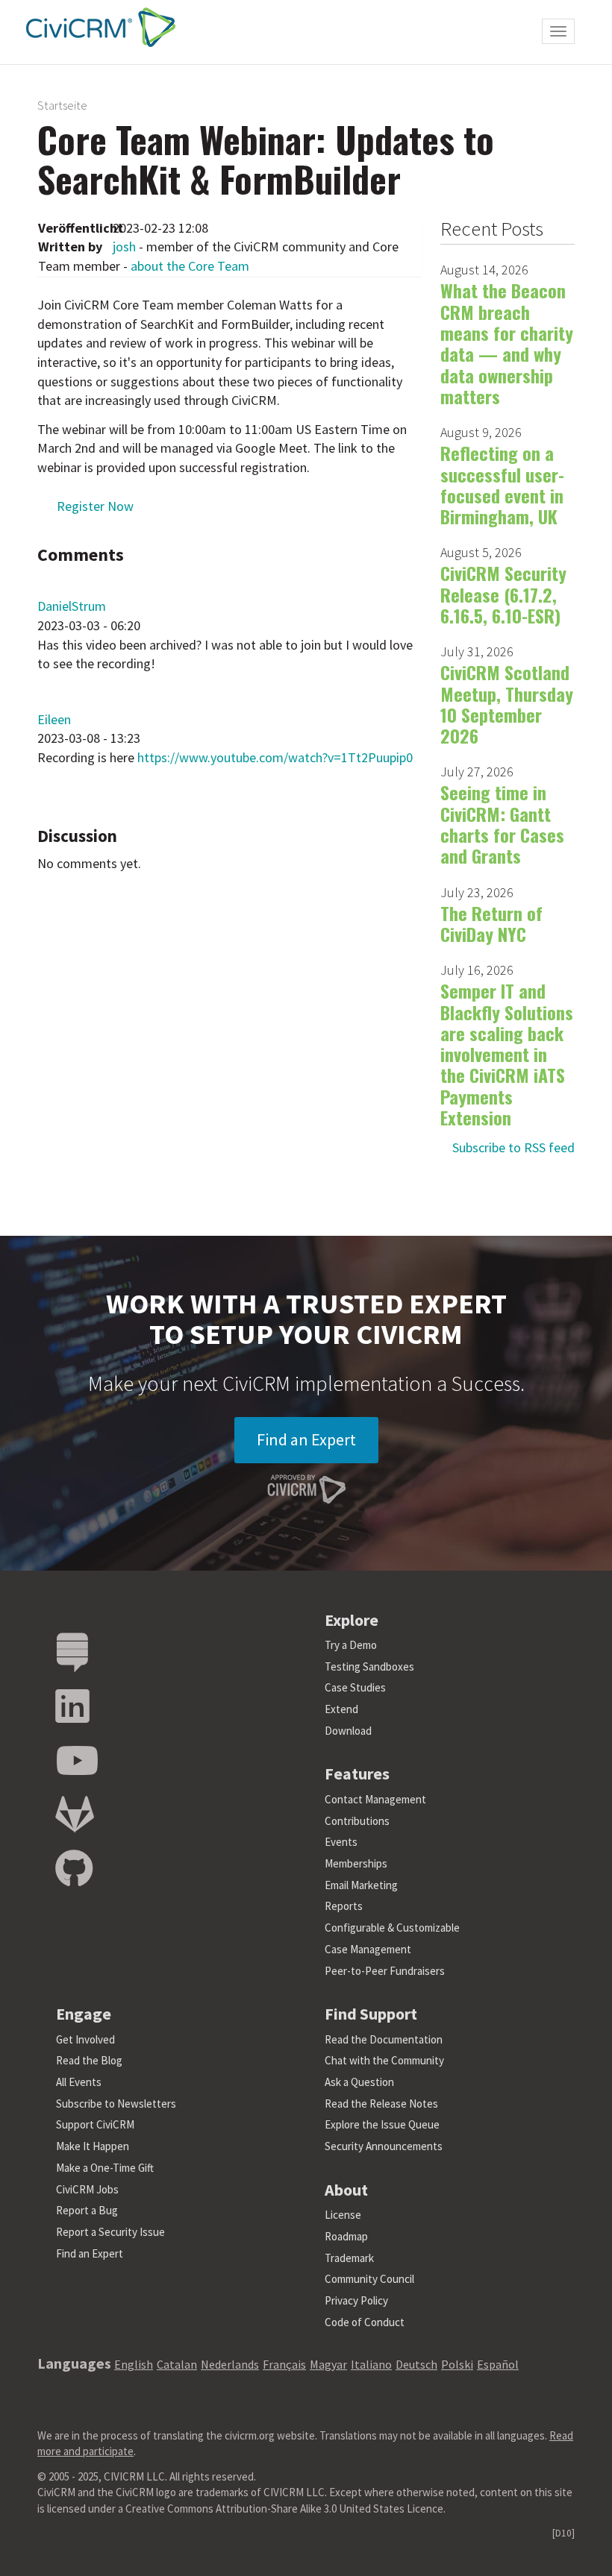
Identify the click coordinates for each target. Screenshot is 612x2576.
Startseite (62, 105)
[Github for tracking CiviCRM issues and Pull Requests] (74, 1869)
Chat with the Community (384, 2060)
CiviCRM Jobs (87, 2189)
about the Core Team (190, 266)
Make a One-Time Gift (105, 2168)
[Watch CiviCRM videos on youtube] (77, 1761)
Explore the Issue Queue (382, 2124)
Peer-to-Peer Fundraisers (385, 1971)
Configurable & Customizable (392, 1928)
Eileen (54, 719)
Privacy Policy (356, 2300)
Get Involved (85, 2039)
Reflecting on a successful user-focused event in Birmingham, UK (502, 484)
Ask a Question (359, 2082)
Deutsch (416, 2364)
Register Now (95, 506)
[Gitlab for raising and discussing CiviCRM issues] (75, 1815)
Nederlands (230, 2364)
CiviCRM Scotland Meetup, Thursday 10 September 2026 (507, 704)
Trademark (349, 2258)
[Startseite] (97, 27)
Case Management (368, 1949)
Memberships (356, 1863)
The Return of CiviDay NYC (491, 923)
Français (284, 2364)
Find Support (371, 2014)
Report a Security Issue (110, 2232)
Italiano (371, 2364)
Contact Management (375, 1799)
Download (348, 1731)
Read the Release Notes (381, 2104)
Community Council (369, 2279)
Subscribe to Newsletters (116, 2104)
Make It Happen (93, 2146)
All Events (79, 2082)
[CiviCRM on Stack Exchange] (72, 1653)
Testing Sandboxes (369, 1666)
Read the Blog (89, 2060)
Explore (352, 1620)
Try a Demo (351, 1645)
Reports (344, 1906)
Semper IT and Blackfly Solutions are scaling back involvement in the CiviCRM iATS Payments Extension (507, 1054)
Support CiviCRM (95, 2124)
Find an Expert (306, 1439)
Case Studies (355, 1687)
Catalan (177, 2364)
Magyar (328, 2364)
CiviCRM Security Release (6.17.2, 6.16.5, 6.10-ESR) (503, 594)
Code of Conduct (365, 2322)
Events (341, 1842)
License (343, 2215)
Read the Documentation (384, 2039)
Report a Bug (87, 2210)
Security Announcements (384, 2146)
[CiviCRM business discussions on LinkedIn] (72, 1707)
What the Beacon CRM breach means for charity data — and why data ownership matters (507, 343)
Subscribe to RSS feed (513, 1147)
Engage (84, 2014)
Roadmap (346, 2236)
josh (124, 246)
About (346, 2190)
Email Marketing (361, 1885)
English (134, 2364)
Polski (457, 2364)
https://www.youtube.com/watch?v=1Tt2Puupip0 (275, 757)
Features (357, 1774)
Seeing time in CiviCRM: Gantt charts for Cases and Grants (502, 824)
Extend (341, 1709)
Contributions (357, 1821)
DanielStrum (72, 606)
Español (498, 2364)
